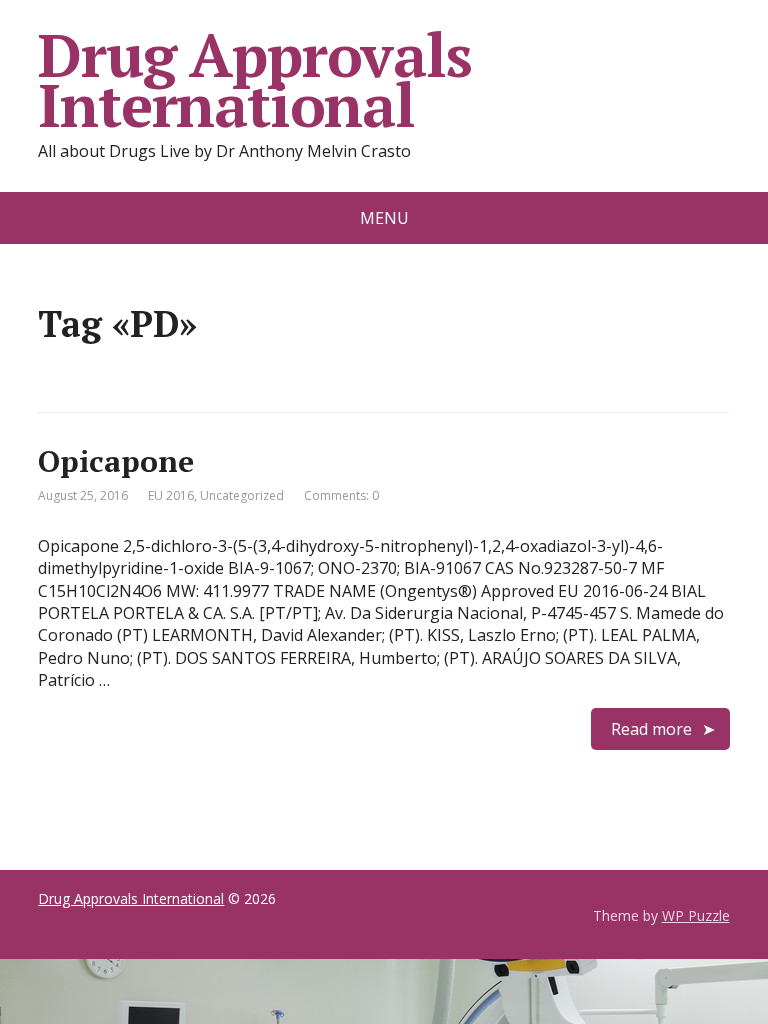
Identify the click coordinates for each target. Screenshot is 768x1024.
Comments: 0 (341, 495)
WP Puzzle (696, 915)
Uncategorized (242, 495)
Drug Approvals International (254, 80)
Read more (651, 729)
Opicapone (116, 461)
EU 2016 (171, 495)
